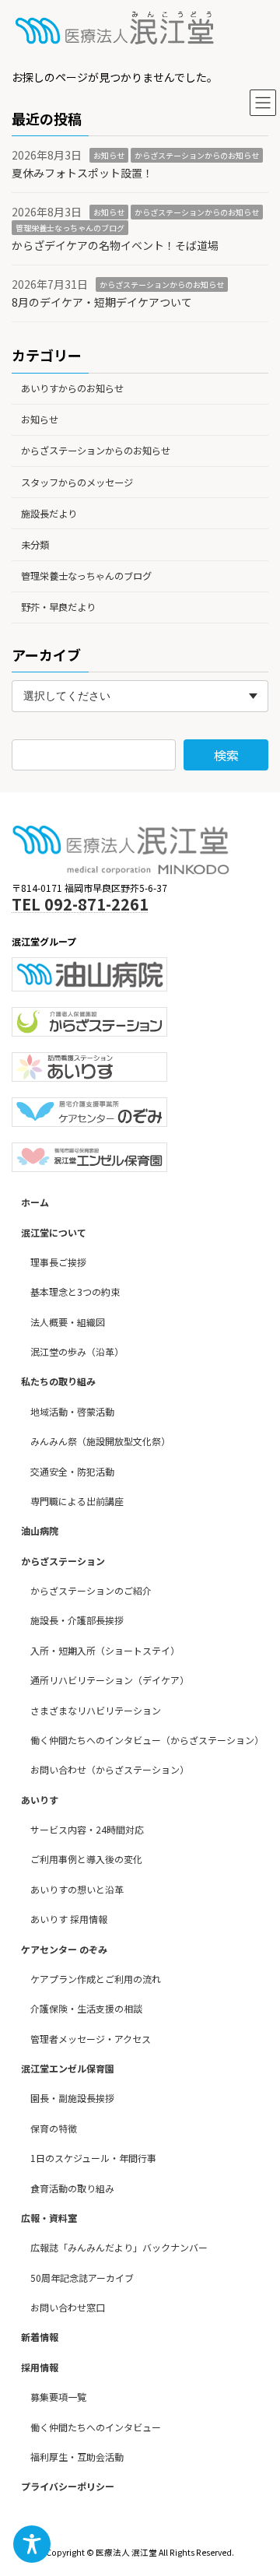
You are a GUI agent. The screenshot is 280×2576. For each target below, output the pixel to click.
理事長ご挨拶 (58, 1262)
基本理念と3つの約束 (75, 1292)
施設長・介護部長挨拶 (77, 1621)
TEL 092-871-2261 (80, 904)
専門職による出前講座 (77, 1501)
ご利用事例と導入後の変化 (86, 1860)
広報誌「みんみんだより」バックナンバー (119, 2247)
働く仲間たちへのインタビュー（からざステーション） (147, 1740)
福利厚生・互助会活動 (77, 2457)
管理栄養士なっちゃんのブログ (70, 228)
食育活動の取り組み (72, 2188)
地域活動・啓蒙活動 (72, 1411)
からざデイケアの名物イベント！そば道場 (115, 244)
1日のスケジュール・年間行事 (93, 2158)
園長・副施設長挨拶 (72, 2099)
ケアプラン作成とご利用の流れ (96, 1979)
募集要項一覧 (58, 2397)
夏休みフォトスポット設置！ (82, 173)
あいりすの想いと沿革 (77, 1889)
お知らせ (109, 155)
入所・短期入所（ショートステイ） (105, 1650)
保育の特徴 (54, 2128)
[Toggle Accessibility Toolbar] (32, 2544)
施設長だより (49, 514)
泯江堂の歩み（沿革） (77, 1351)
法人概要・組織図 (68, 1322)
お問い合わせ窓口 (68, 2307)
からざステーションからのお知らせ (197, 155)
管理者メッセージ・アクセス (91, 2039)
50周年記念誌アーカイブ (82, 2278)
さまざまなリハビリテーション (96, 1710)
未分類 (35, 545)
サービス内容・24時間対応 (87, 1829)
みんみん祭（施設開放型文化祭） (100, 1441)
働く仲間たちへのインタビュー (96, 2427)
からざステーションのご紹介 (91, 1590)
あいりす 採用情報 (69, 1919)
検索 (226, 754)
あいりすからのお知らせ (72, 388)
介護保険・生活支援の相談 (86, 2008)
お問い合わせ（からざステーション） (110, 1769)
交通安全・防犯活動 (72, 1471)
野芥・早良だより (58, 607)
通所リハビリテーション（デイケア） (110, 1680)
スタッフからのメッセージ (77, 482)
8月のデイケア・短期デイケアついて (102, 302)
